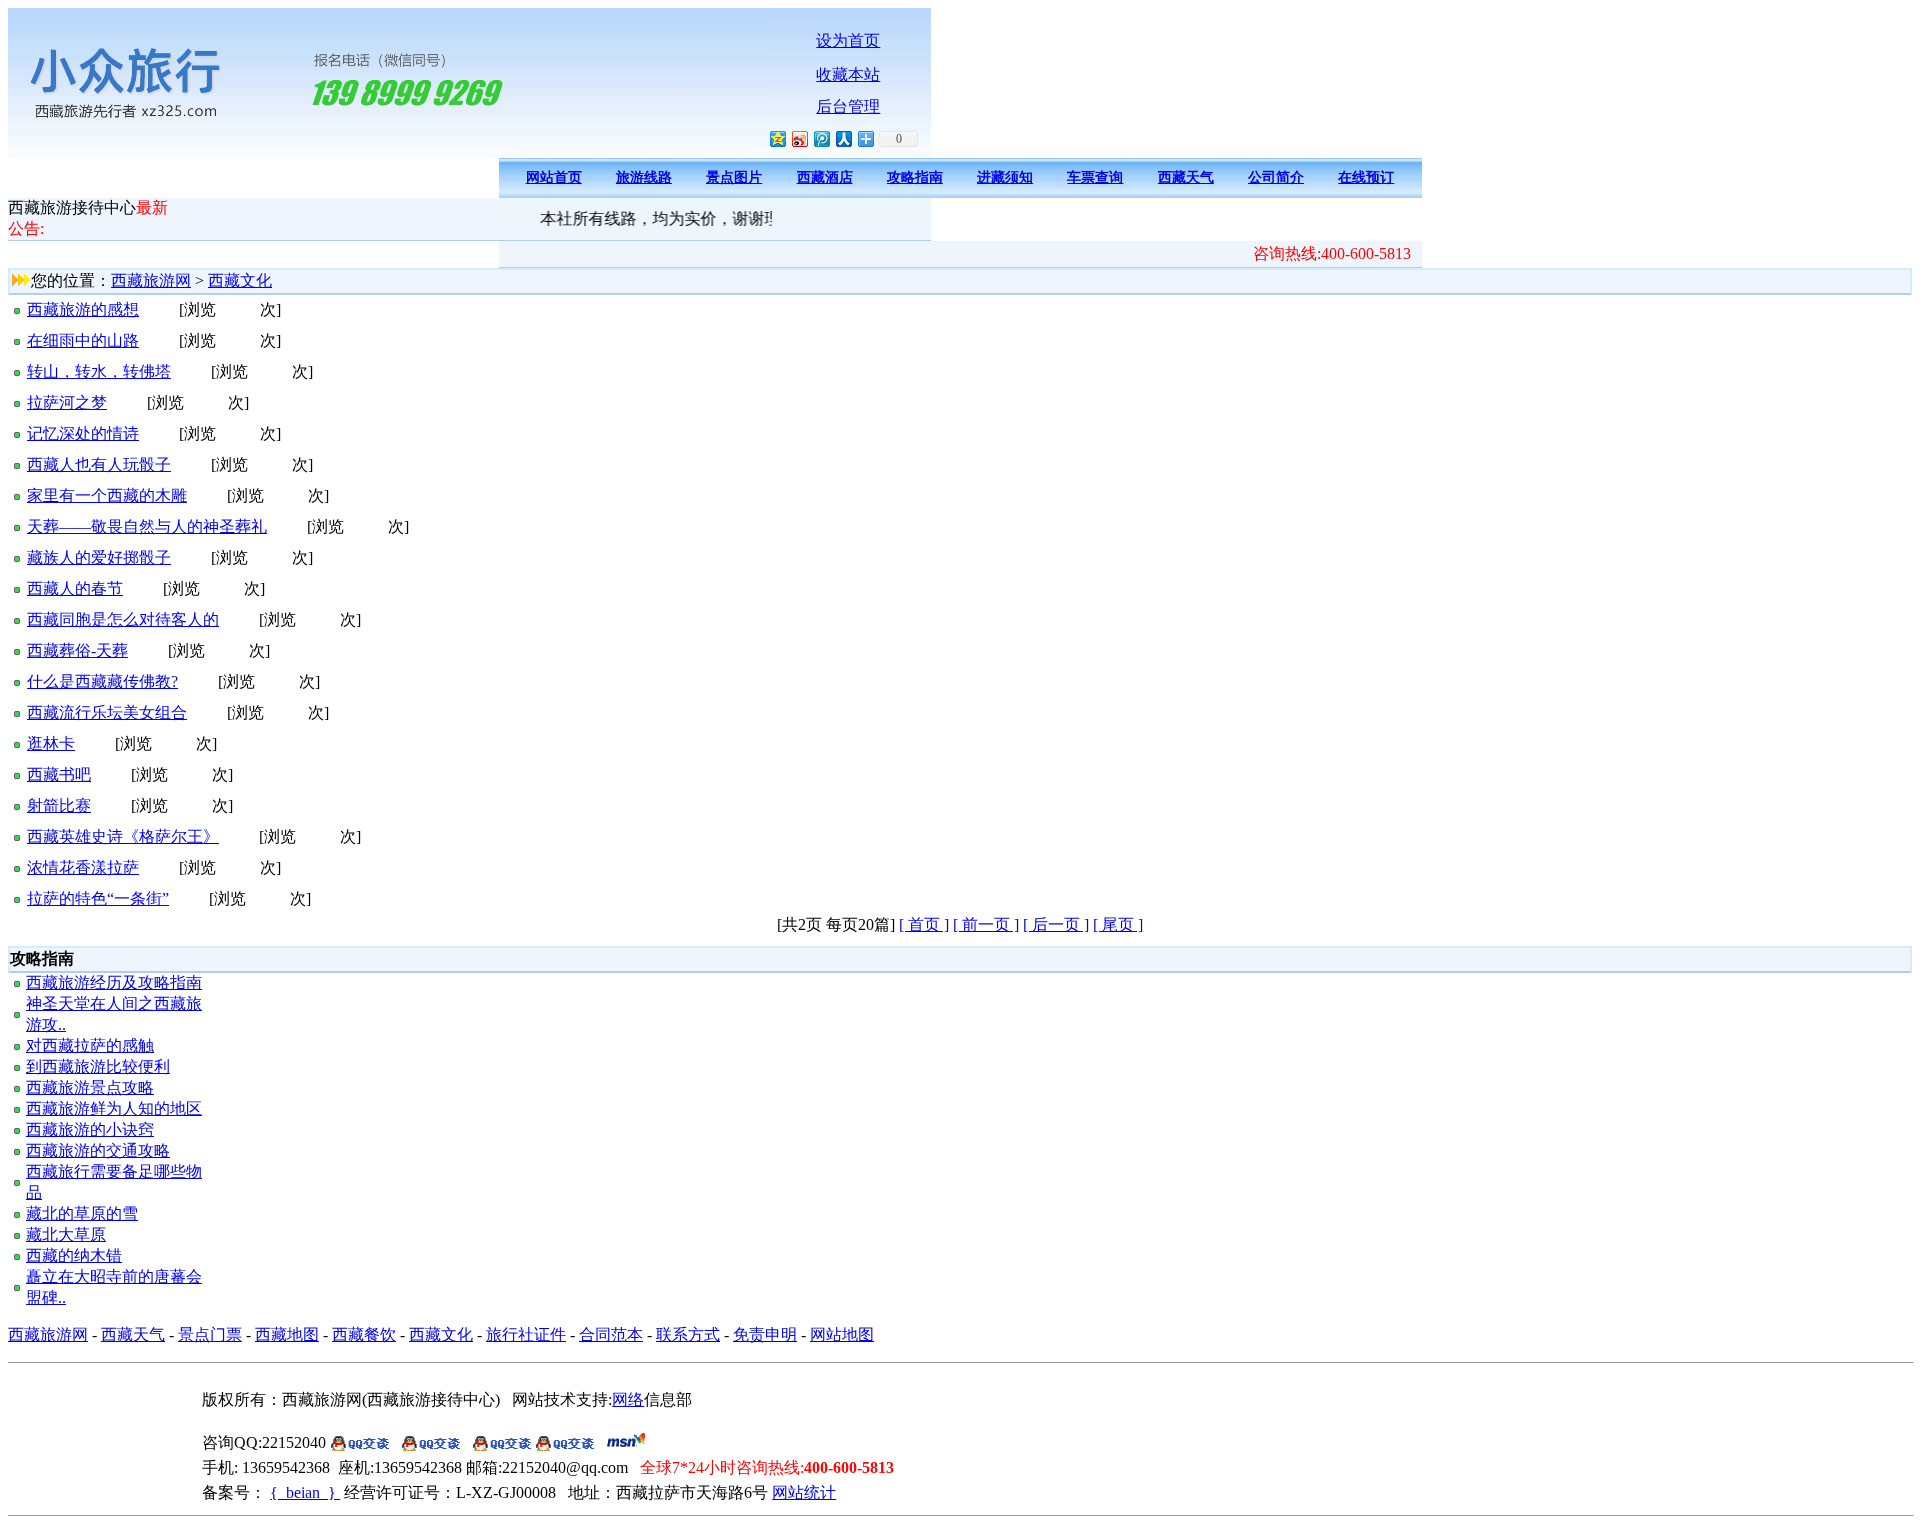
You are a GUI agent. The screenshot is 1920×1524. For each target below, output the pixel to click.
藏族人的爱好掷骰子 (99, 557)
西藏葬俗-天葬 (77, 650)
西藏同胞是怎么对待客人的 (123, 619)
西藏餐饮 (364, 1334)
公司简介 (1276, 177)
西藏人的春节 (75, 588)
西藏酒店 (825, 177)
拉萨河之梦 (67, 402)
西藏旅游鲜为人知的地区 (114, 1108)
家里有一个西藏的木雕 (107, 495)
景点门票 (210, 1334)
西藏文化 (240, 280)
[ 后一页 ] (1056, 924)
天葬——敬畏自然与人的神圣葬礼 (147, 526)
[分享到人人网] (843, 138)
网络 (628, 1399)
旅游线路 (644, 177)
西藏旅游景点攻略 (90, 1087)
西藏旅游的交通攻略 (98, 1150)
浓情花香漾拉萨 (83, 867)
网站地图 (842, 1334)
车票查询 (1095, 177)
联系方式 (688, 1334)
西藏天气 (1186, 177)
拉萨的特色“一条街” (98, 898)
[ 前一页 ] (986, 924)
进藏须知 (1005, 177)
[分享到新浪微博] (799, 138)
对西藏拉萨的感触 (90, 1045)
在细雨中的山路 (83, 340)
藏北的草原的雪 (82, 1213)
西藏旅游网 (151, 280)
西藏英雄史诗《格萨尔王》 (123, 836)
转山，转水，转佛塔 (99, 371)
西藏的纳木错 (74, 1255)
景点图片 (734, 177)
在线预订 (1366, 177)
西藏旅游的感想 (83, 309)
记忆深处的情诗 (83, 433)
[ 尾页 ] (1118, 924)
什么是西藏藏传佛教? (102, 681)
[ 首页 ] (924, 924)
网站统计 (804, 1492)
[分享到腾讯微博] (821, 138)
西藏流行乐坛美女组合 (107, 712)
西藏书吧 (59, 774)
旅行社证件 (526, 1334)
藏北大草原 (66, 1234)
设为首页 (848, 40)
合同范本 (611, 1334)
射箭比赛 (59, 805)
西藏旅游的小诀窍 (90, 1129)
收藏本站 (848, 74)
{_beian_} (305, 1492)
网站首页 (554, 177)
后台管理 (848, 106)
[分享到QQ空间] (777, 138)
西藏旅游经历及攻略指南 (114, 982)
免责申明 (765, 1334)
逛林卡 (51, 743)
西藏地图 (287, 1334)
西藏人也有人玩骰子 (99, 464)
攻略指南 (915, 177)
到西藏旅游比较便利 (98, 1066)
